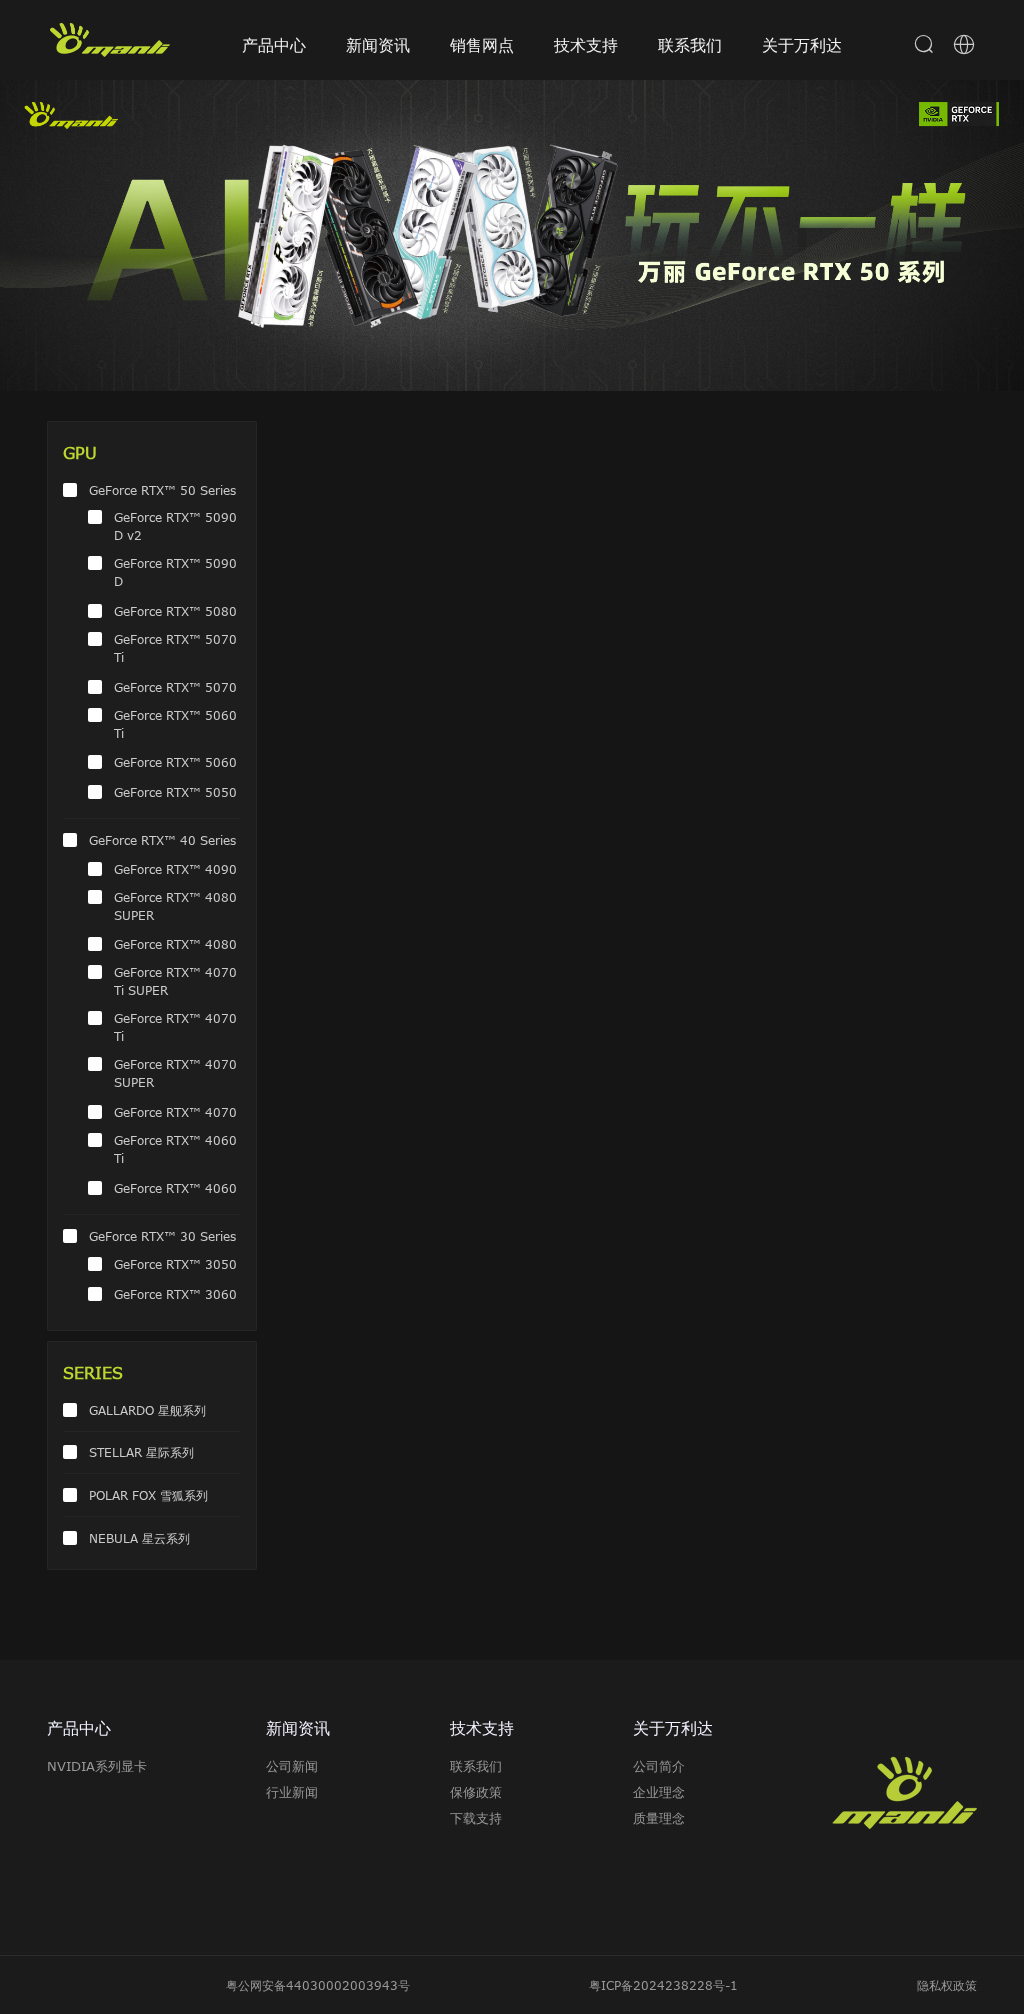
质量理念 (659, 1818)
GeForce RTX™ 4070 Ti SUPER (175, 981)
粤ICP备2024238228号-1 (663, 1985)
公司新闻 (292, 1766)
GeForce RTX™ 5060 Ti (175, 724)
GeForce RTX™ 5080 (175, 611)
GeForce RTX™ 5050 (175, 792)
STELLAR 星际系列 (141, 1452)
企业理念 (659, 1792)
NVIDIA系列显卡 (97, 1766)
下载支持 (476, 1818)
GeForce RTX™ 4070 (175, 1112)
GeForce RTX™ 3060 (175, 1294)
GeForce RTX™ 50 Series (162, 490)
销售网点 (482, 45)
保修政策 (476, 1792)
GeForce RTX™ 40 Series (162, 840)
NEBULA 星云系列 (139, 1538)
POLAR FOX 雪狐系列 (148, 1495)
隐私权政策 (947, 1985)
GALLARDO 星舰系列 (147, 1410)
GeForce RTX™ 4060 (175, 1188)
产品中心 (274, 45)
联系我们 (690, 45)
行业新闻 (292, 1792)
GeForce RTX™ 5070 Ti (175, 648)
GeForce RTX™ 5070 (175, 687)
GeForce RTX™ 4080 (175, 944)
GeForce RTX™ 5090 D (175, 572)
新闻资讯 (378, 45)
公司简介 (659, 1766)
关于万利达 (802, 45)
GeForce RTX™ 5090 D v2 (175, 526)
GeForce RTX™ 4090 (175, 869)
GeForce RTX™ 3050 (175, 1264)
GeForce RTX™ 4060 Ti (175, 1149)
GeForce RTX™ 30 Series (162, 1236)
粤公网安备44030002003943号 (318, 1985)
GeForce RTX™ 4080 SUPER (175, 906)
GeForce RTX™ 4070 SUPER (175, 1073)
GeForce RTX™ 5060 (175, 762)
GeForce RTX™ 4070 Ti (175, 1027)
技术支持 (586, 45)
